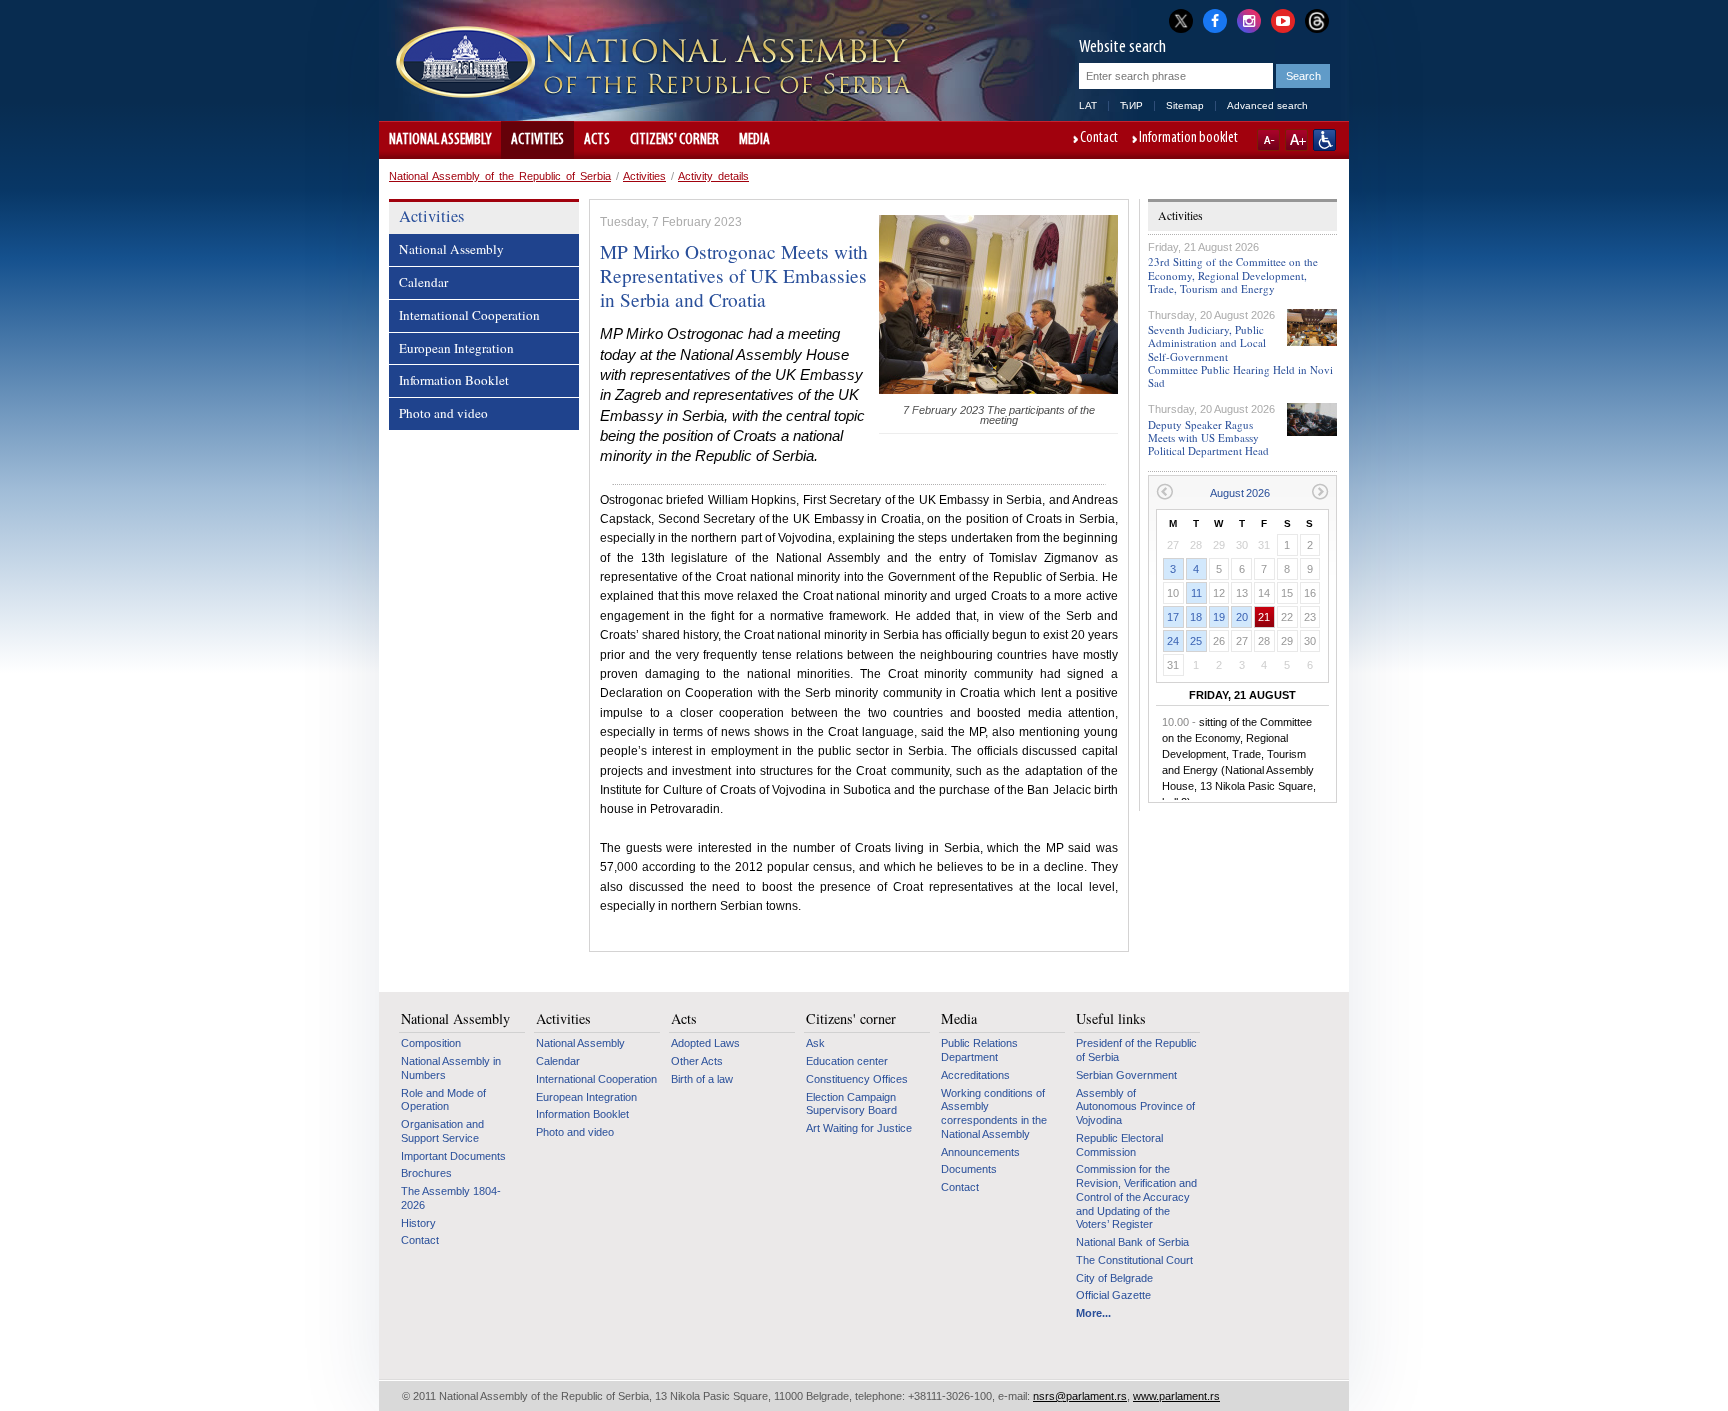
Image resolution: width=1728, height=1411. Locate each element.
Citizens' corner (674, 140)
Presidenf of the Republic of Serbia (1136, 1050)
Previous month (1164, 491)
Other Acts (697, 1061)
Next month (1320, 491)
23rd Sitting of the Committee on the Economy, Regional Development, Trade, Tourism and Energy (1233, 274)
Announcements (980, 1152)
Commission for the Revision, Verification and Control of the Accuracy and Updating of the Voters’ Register (1136, 1196)
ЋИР (1131, 105)
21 (1264, 617)
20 (1242, 617)
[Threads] (1317, 20)
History (418, 1223)
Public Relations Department (979, 1050)
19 (1219, 617)
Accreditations (975, 1075)
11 (1196, 593)
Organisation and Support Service (442, 1131)
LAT (1088, 105)
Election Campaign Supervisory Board (851, 1104)
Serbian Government (1126, 1075)
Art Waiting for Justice (859, 1128)
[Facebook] (1215, 19)
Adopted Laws (705, 1043)
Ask (815, 1043)
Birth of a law (702, 1079)
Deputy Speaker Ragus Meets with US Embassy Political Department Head (1208, 437)
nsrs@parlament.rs (1080, 1396)
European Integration (456, 348)
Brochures (426, 1173)
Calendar (423, 282)
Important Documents (453, 1156)
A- (1268, 140)
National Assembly (440, 140)
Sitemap (1185, 105)
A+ (1296, 140)
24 (1173, 641)
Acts (597, 140)
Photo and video (443, 413)
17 (1173, 617)
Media (754, 140)
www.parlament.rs (1176, 1396)
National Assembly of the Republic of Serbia (500, 176)
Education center (847, 1061)
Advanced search (1267, 105)
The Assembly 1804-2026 (451, 1198)
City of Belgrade (1114, 1278)
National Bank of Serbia (1132, 1242)
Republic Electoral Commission (1119, 1145)
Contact (1099, 139)
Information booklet (1188, 139)
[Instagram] (1249, 19)
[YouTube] (1283, 19)
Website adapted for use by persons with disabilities (1324, 140)
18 (1196, 617)
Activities (537, 140)
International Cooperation (469, 315)
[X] (1181, 20)
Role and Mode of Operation (443, 1100)
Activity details (713, 176)
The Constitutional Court (1134, 1260)
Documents (969, 1169)
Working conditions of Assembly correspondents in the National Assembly (994, 1113)
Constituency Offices (857, 1079)
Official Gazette (1113, 1295)
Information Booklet (454, 380)
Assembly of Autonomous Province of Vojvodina (1135, 1106)
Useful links (1111, 1019)
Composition (431, 1043)
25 (1196, 641)
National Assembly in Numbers (451, 1068)
